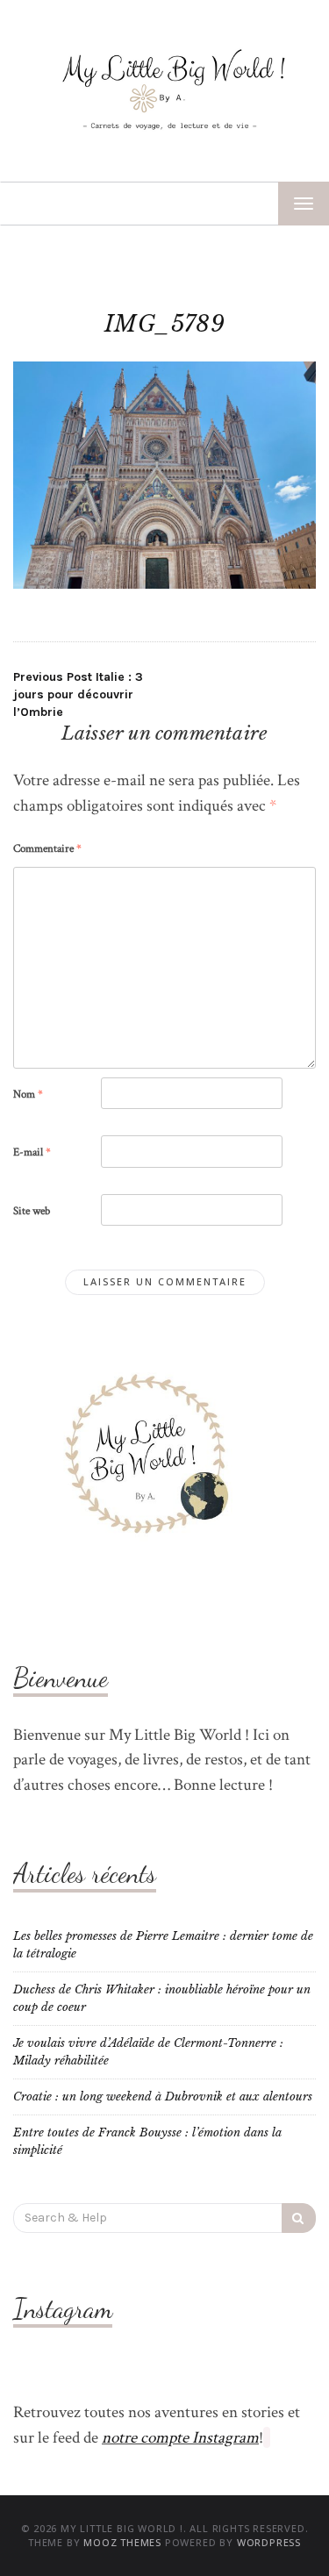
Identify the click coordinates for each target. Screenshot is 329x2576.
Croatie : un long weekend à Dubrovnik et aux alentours (163, 2097)
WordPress (269, 2542)
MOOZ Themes (122, 2542)
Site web (32, 1211)
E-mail (32, 1152)
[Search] (299, 2218)
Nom (28, 1095)
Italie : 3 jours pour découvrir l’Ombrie (78, 694)
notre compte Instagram (180, 2438)
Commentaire (47, 849)
